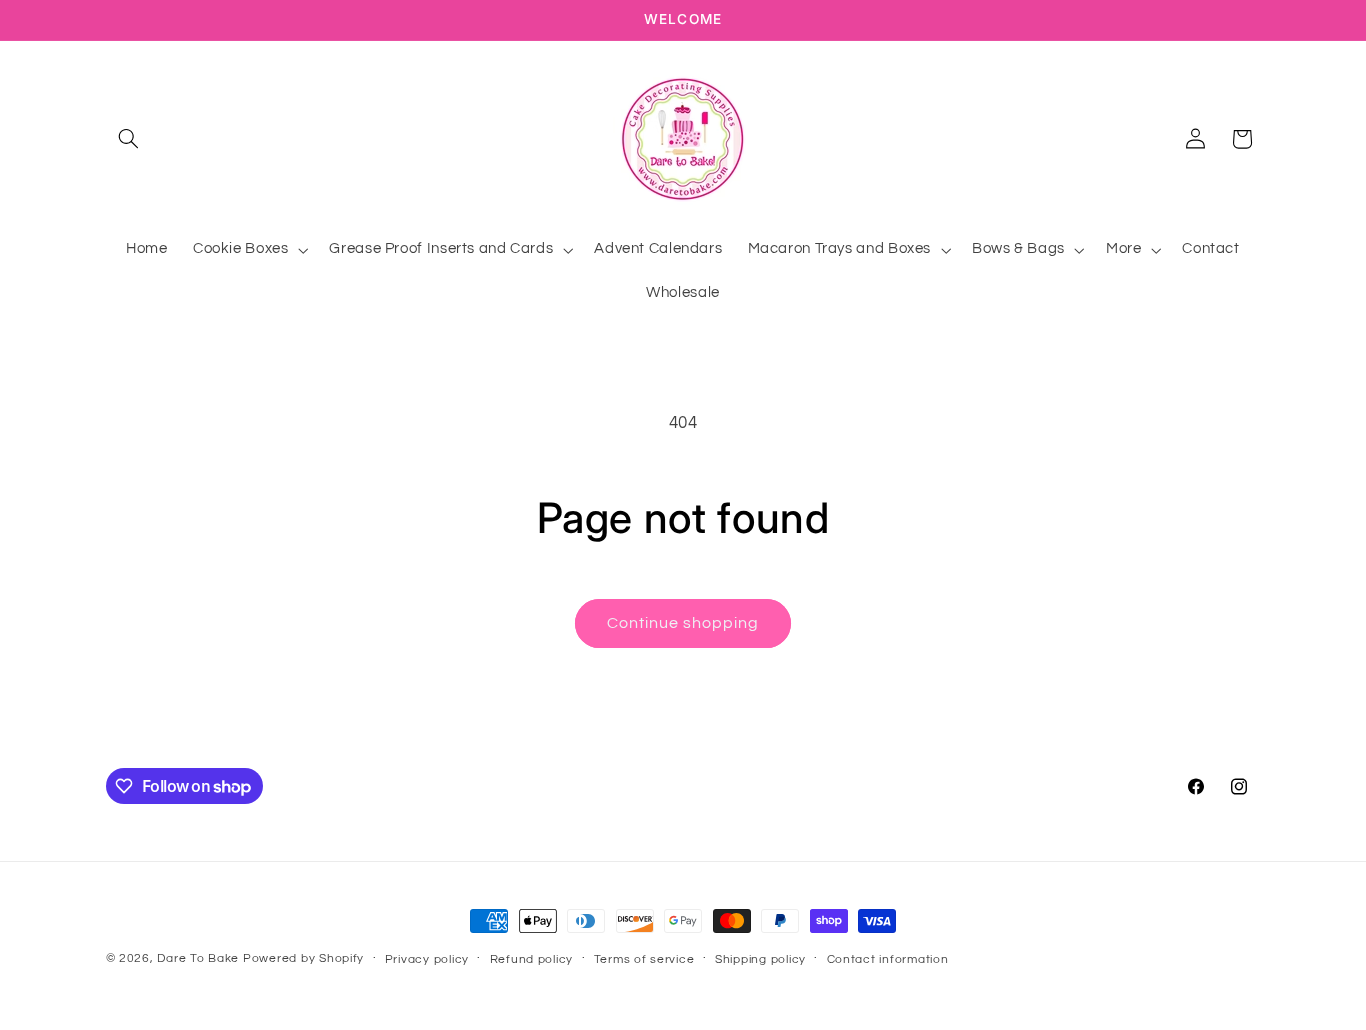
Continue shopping (683, 623)
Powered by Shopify (303, 958)
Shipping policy (760, 959)
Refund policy (532, 959)
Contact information (888, 959)
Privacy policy (427, 959)
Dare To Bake (198, 958)
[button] (129, 139)
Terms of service (644, 959)
